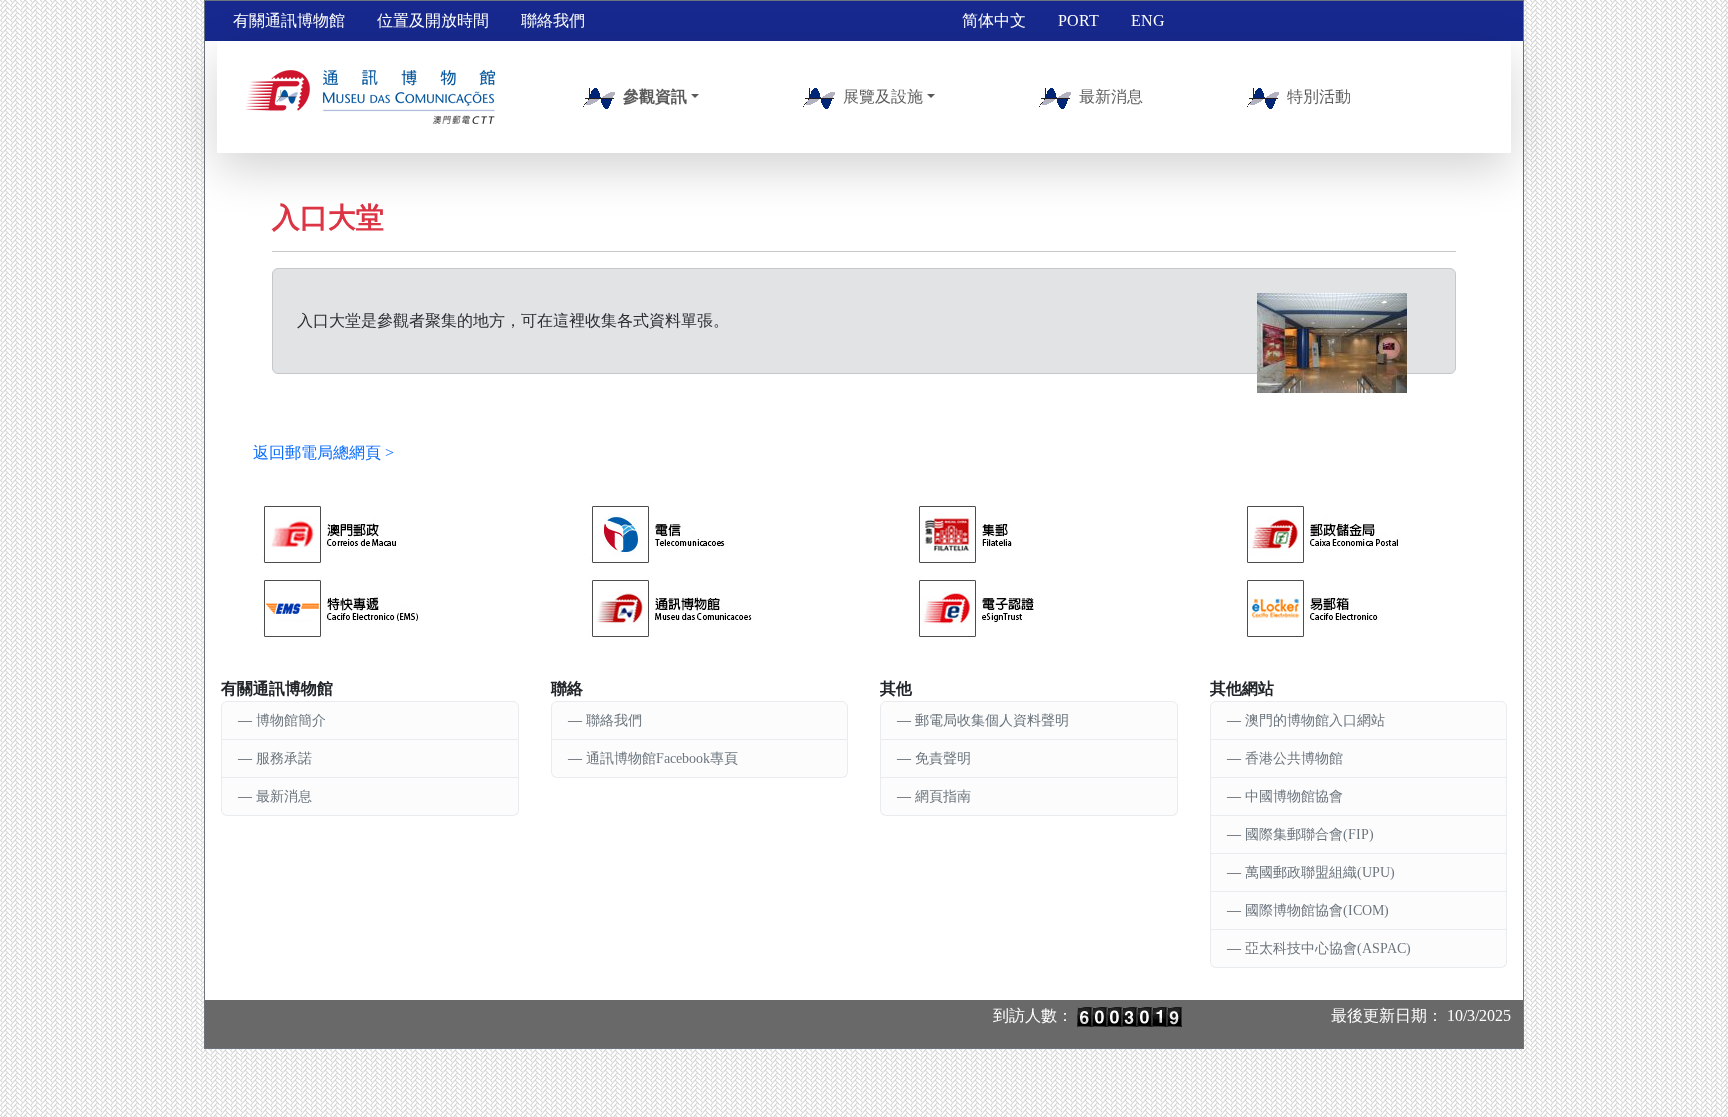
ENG (1148, 20)
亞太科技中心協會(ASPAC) (1328, 948)
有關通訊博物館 (289, 20)
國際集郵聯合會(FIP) (1309, 834)
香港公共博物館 (1294, 758)
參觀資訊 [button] (655, 96)
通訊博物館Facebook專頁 (662, 758)
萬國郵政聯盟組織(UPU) (1320, 872)
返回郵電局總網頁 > (323, 452)
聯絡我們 (553, 20)
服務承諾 (284, 758)
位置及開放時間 (433, 20)
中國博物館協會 (1294, 796)
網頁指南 (943, 796)
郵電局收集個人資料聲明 (992, 720)
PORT (1078, 20)
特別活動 (1319, 96)
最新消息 (1111, 96)
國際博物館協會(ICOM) (1317, 910)
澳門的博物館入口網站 (1315, 720)
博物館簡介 (291, 720)
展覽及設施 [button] (883, 96)
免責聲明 (943, 758)
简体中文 (994, 20)
